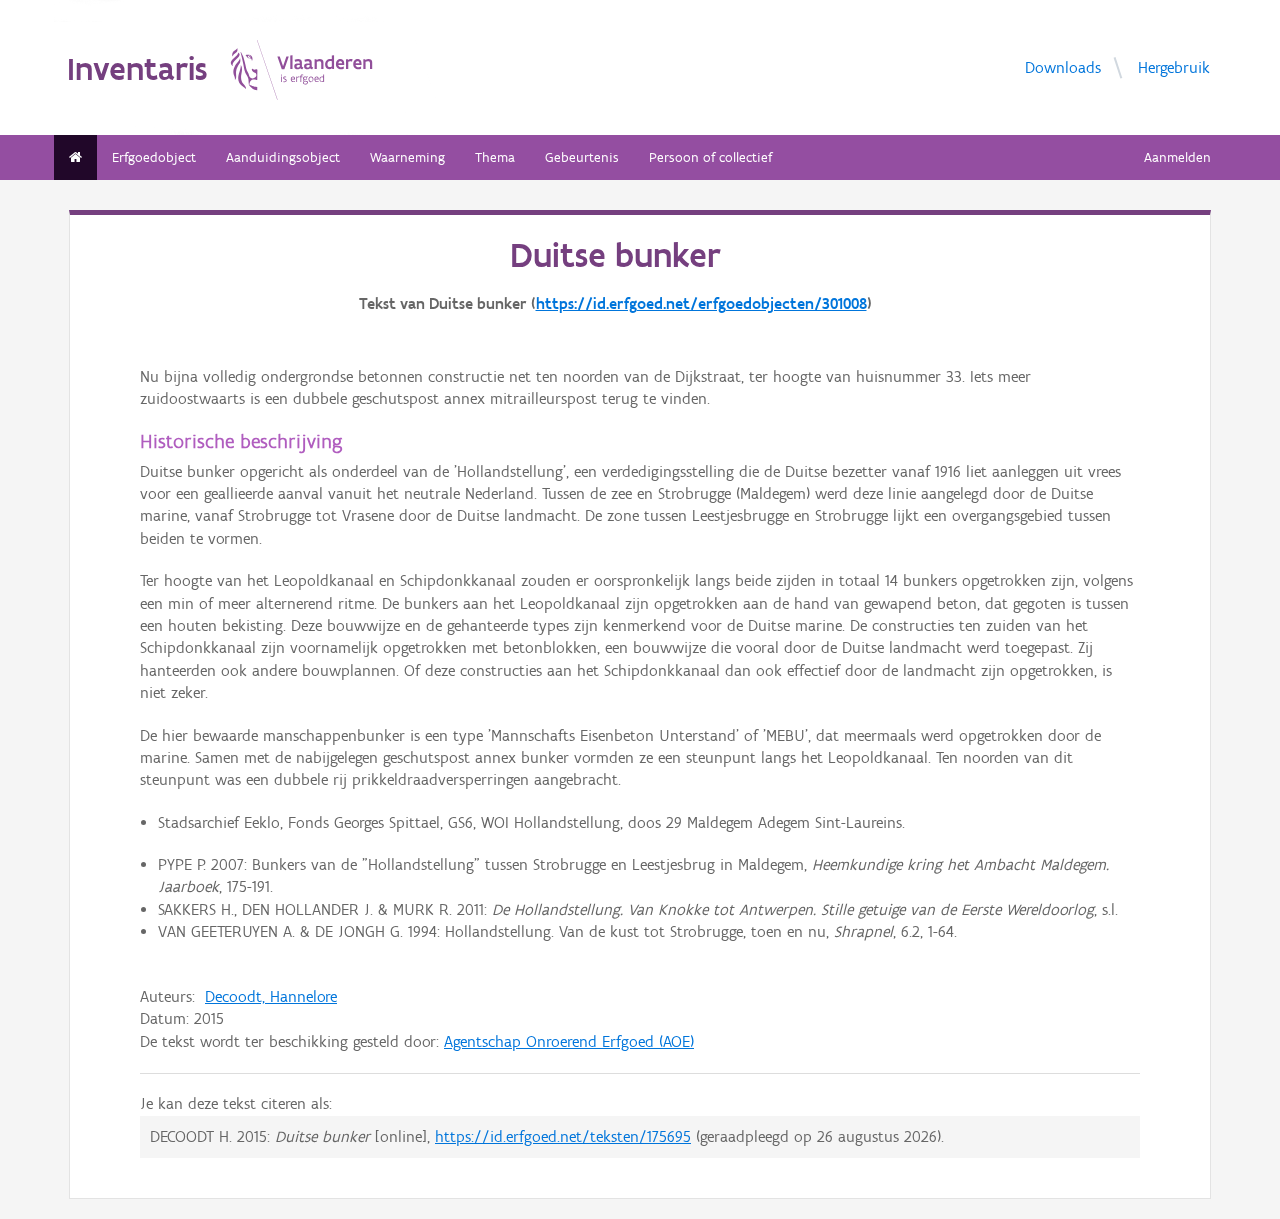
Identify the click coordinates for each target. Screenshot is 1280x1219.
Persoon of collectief (710, 157)
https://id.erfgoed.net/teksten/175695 (563, 1136)
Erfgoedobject (154, 157)
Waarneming (407, 157)
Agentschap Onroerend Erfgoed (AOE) (569, 1041)
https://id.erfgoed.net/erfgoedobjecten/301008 (701, 303)
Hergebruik (1174, 66)
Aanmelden (1177, 157)
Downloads (1063, 66)
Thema (495, 157)
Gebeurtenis (582, 157)
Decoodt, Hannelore (271, 996)
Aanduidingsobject (283, 157)
